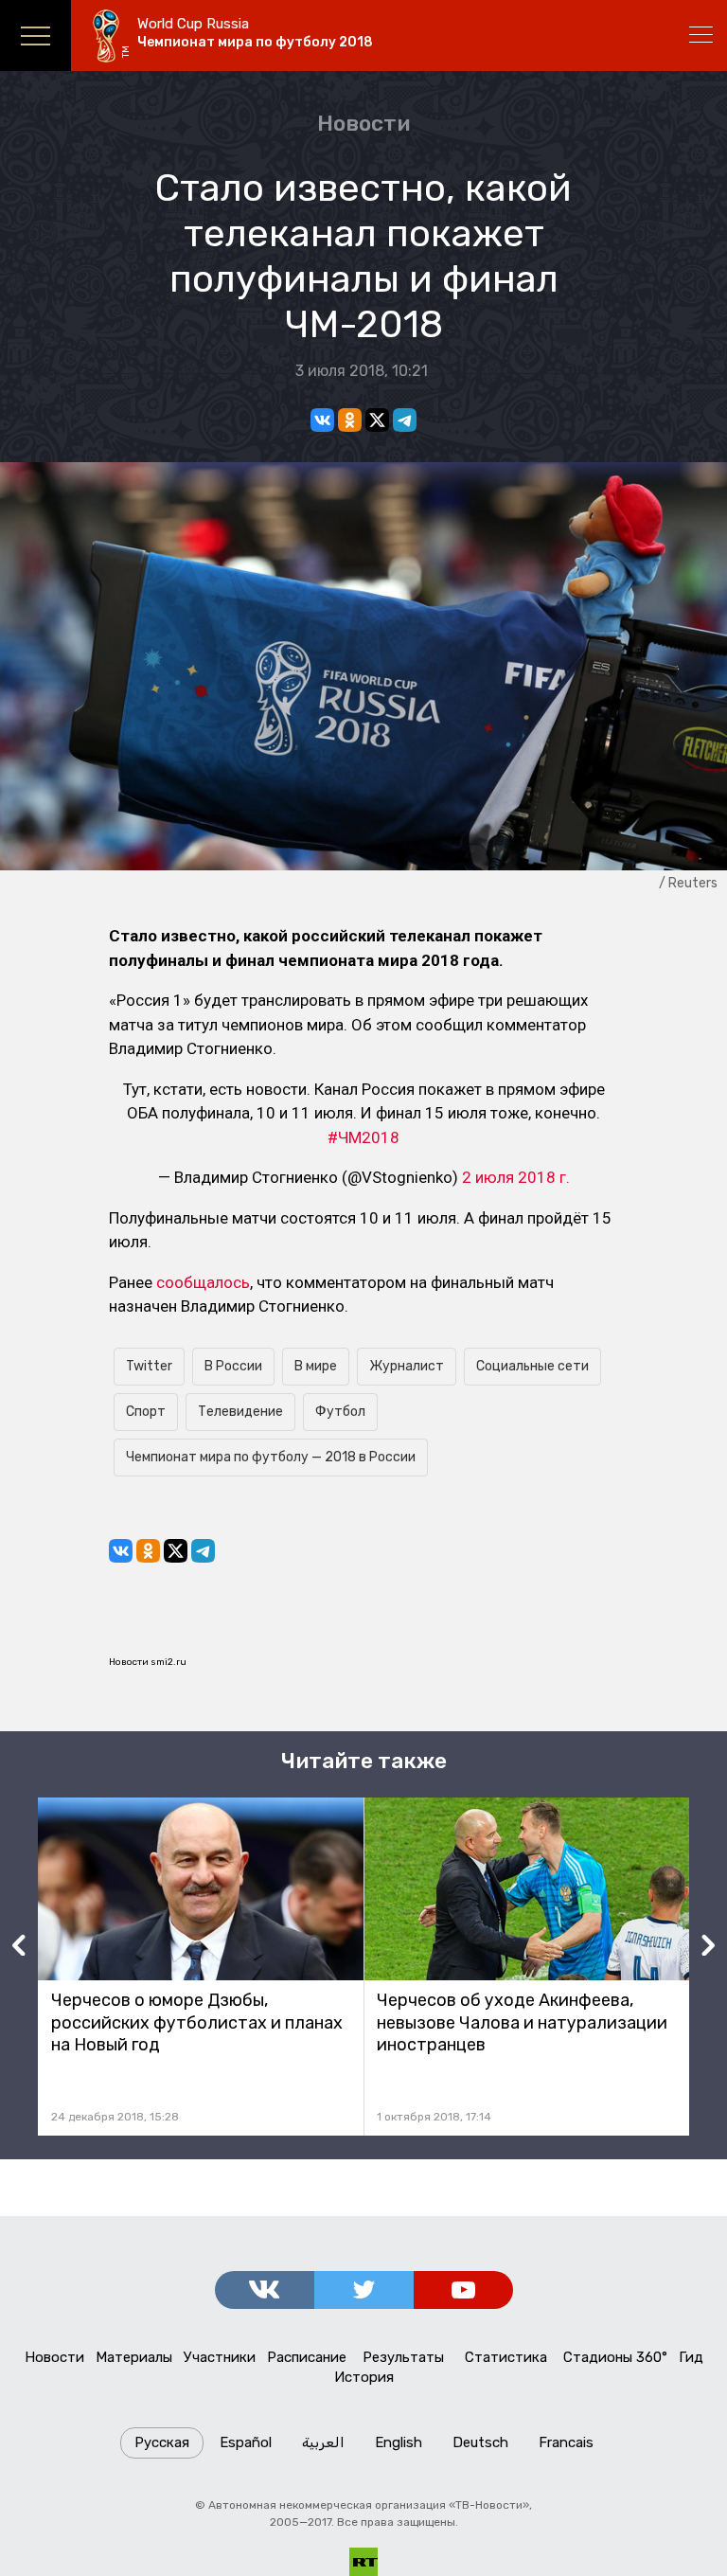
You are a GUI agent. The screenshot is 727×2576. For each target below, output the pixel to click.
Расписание (307, 2357)
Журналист (407, 1366)
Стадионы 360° (615, 2357)
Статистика (506, 2357)
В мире (316, 1366)
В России (233, 1366)
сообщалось (203, 1282)
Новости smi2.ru (148, 1662)
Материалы (134, 2357)
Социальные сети (532, 1366)
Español (246, 2442)
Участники (220, 2357)
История (364, 2377)
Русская (162, 2442)
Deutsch (480, 2442)
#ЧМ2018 (363, 1137)
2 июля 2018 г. (516, 1177)
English (399, 2442)
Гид (691, 2357)
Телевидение (240, 1412)
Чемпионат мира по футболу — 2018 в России (271, 1457)
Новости (363, 123)
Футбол (340, 1412)
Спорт (146, 1412)
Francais (566, 2442)
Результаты (403, 2357)
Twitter (149, 1366)
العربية (323, 2442)
